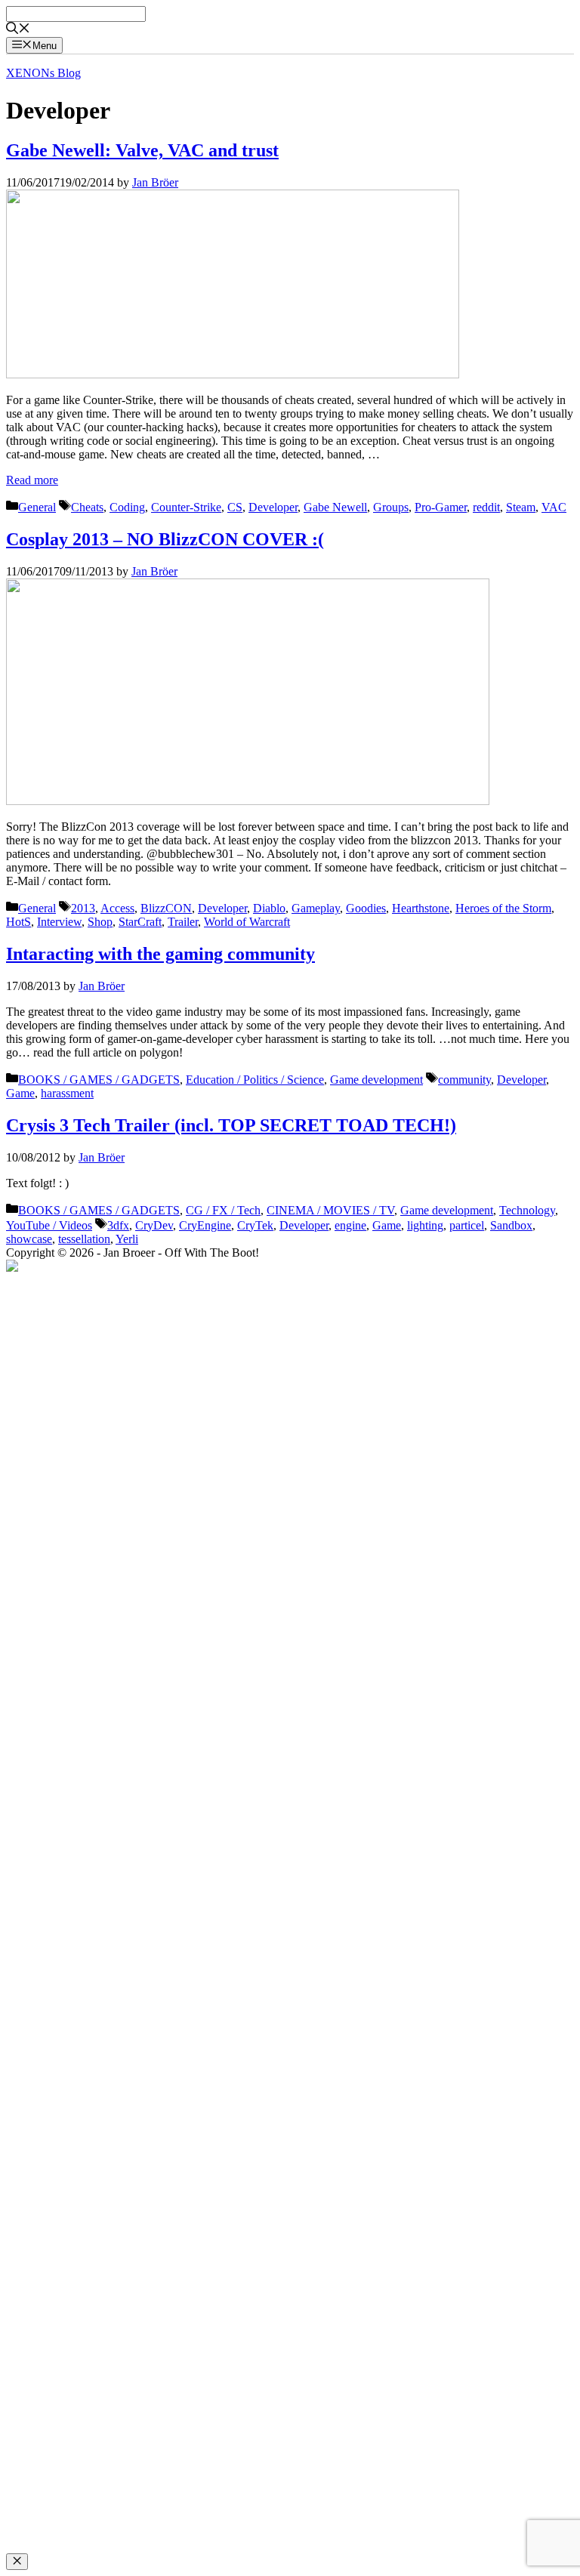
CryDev (154, 1225)
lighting (425, 1225)
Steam (521, 507)
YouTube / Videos (49, 1225)
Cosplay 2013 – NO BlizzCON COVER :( (165, 539)
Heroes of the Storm (503, 908)
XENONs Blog (43, 73)
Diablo (269, 908)
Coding (127, 507)
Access (117, 908)
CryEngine (205, 1225)
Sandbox (511, 1225)
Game (20, 1093)
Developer (273, 507)
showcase (29, 1239)
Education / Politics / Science (255, 1080)
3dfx (118, 1225)
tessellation (84, 1239)
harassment (67, 1093)
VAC (554, 507)
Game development (376, 1080)
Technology (527, 1210)
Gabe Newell (335, 507)
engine (350, 1225)
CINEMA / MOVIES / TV (330, 1210)
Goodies (366, 908)
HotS (19, 922)
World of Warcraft (247, 922)
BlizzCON (166, 908)
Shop (100, 922)
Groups (391, 507)
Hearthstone (421, 908)
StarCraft (140, 922)
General (37, 507)
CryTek (255, 1225)
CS (235, 507)
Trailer (183, 922)
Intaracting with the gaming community (160, 954)
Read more (32, 480)
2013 (83, 908)
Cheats (87, 507)
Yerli (127, 1239)
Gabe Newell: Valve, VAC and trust (142, 150)
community (464, 1080)
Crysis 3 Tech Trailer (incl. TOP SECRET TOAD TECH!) (231, 1125)
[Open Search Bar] (18, 30)
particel (467, 1225)
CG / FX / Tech (223, 1210)
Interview (59, 922)
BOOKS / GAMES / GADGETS (99, 1080)
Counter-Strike (186, 507)
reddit (486, 507)
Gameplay (316, 908)
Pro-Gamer (441, 507)
